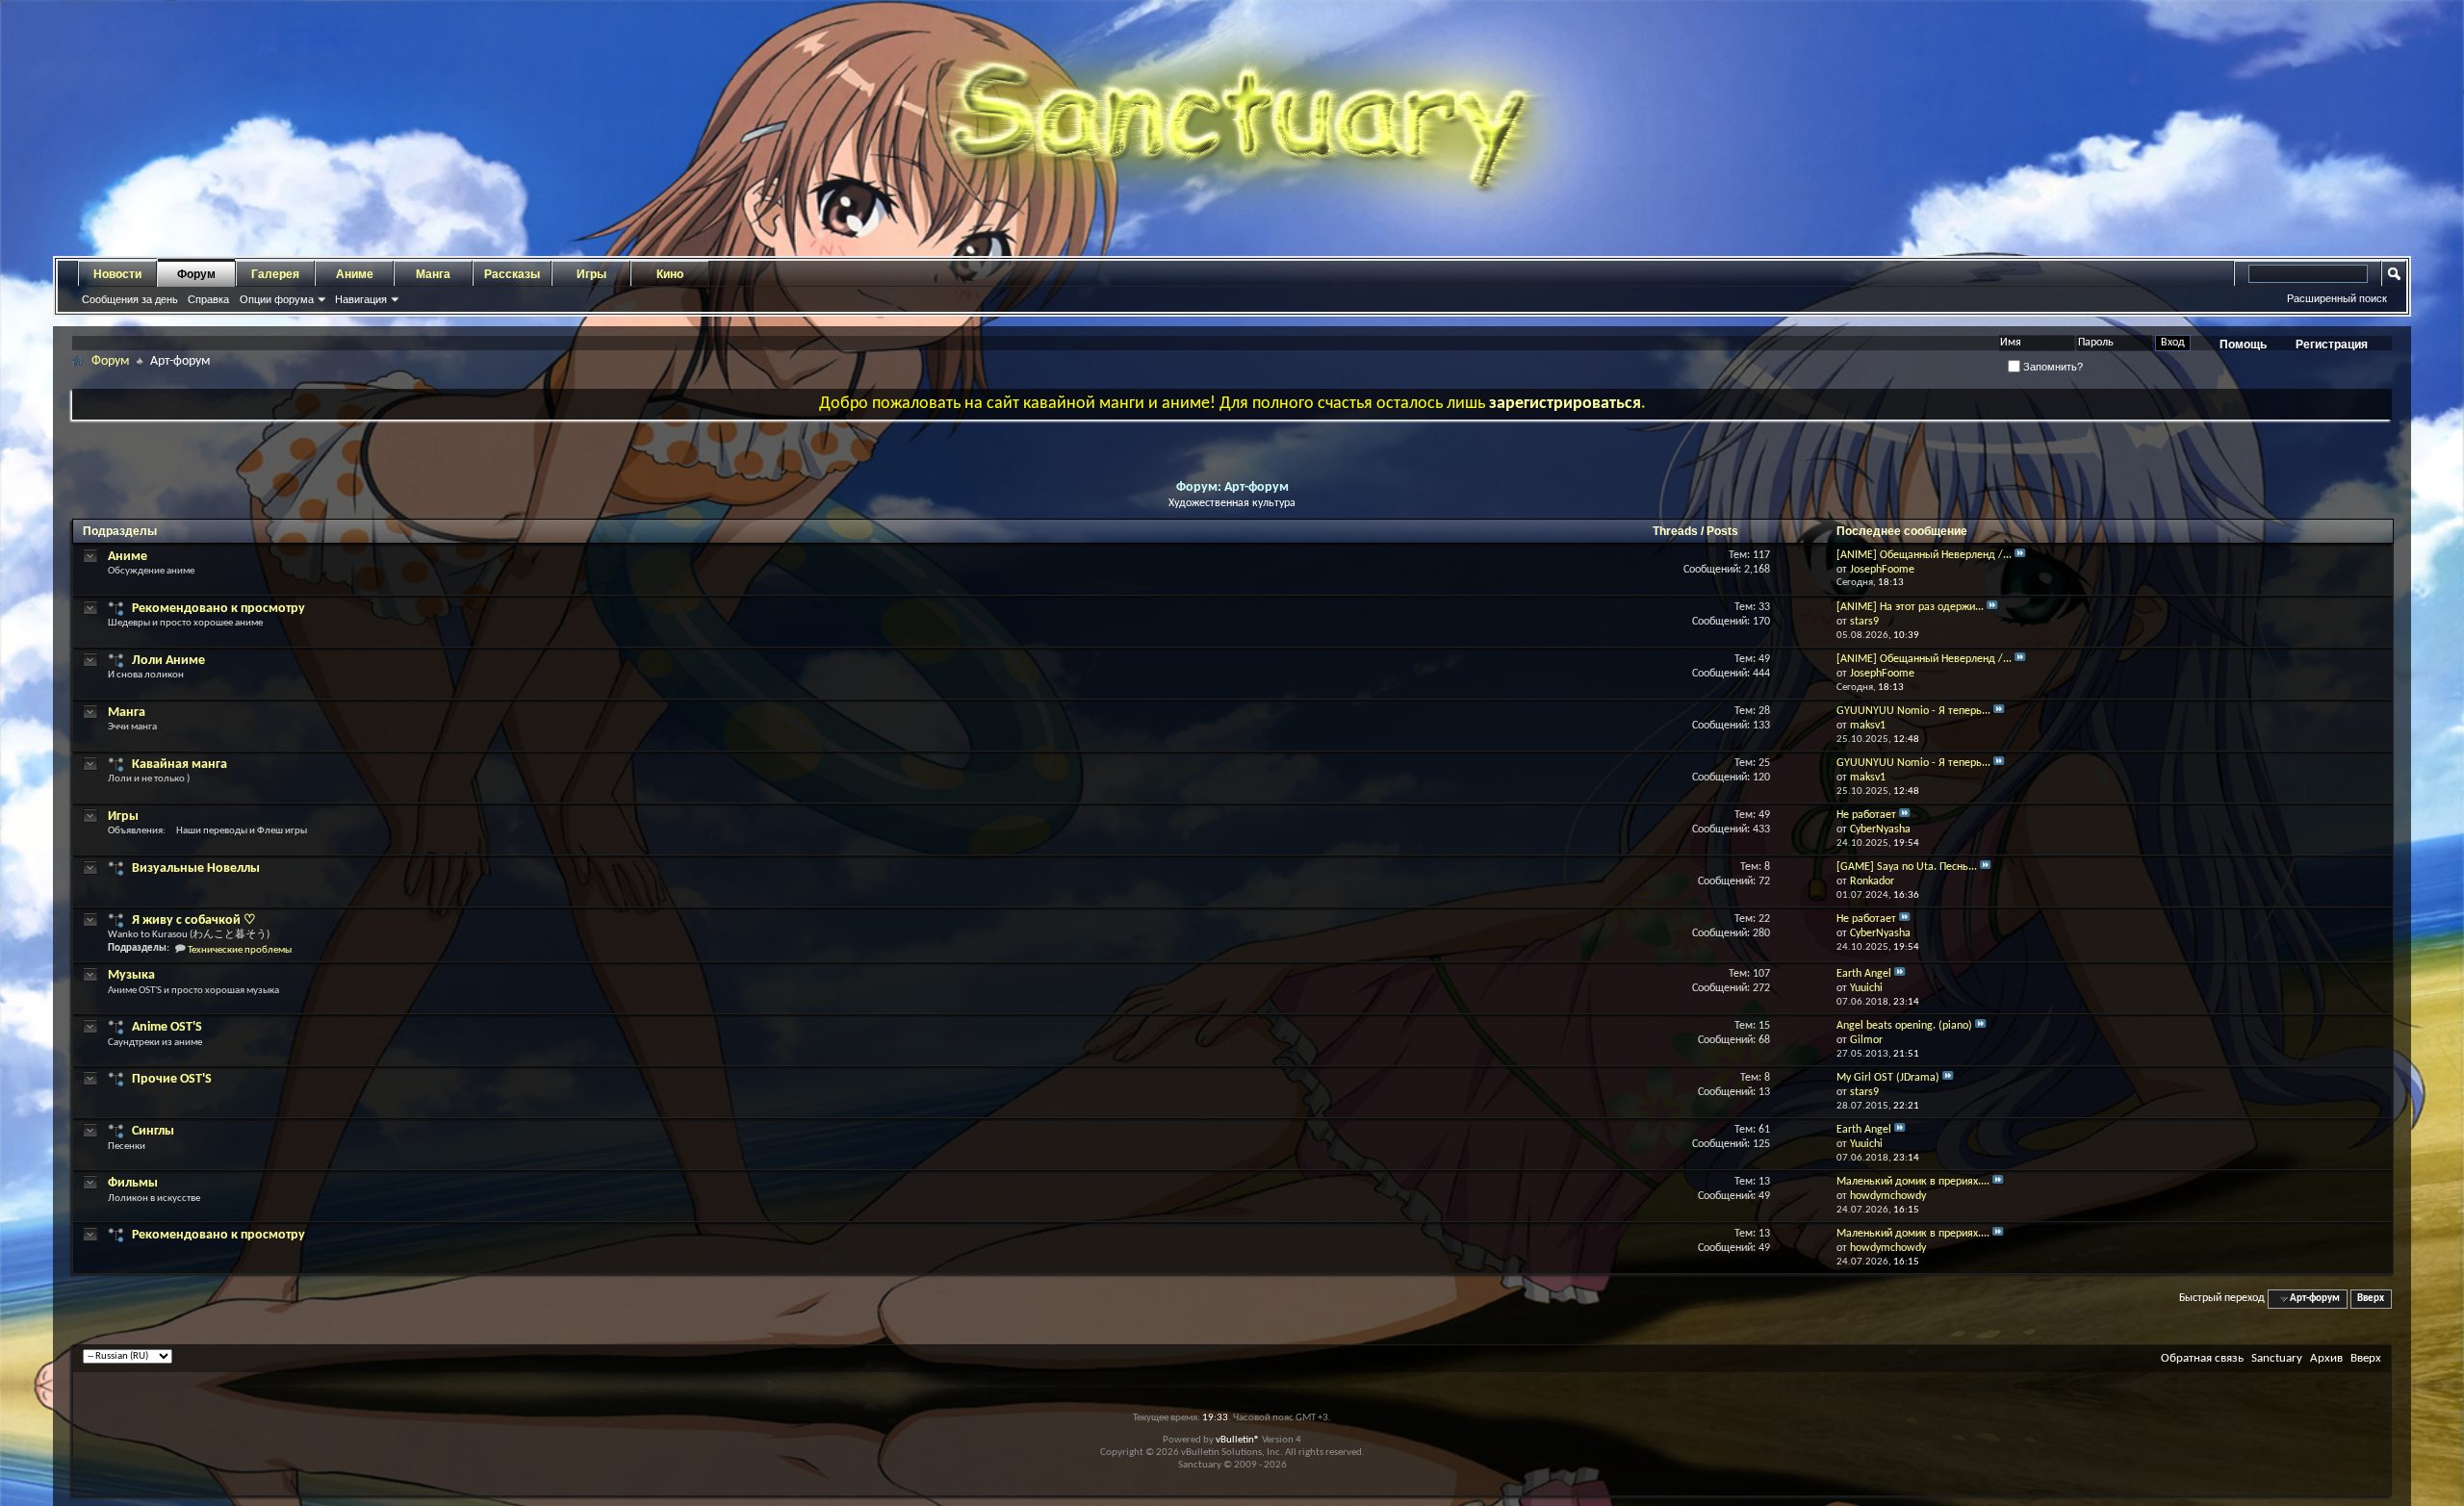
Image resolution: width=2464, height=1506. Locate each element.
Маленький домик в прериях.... (1913, 1182)
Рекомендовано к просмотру (218, 609)
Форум (196, 274)
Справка (208, 299)
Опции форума (277, 299)
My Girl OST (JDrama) (1888, 1078)
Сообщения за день (130, 299)
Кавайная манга (180, 765)
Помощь (2243, 345)
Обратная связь (2202, 1358)
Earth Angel (1864, 974)
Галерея (275, 274)
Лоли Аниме (168, 661)
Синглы (153, 1131)
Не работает (1866, 815)
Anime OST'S (167, 1027)
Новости (117, 274)
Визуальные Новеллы (196, 868)
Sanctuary (2277, 1358)
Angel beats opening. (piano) (1904, 1026)
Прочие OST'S (172, 1079)
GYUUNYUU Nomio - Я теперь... (1913, 711)
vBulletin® (1238, 1440)
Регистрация (2332, 345)
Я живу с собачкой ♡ (194, 920)
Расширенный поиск (2337, 298)
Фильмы (133, 1183)
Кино (670, 274)
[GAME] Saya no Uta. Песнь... (1907, 867)
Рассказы (512, 274)
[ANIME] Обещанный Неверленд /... (1924, 555)
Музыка (131, 975)
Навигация (361, 299)
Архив (2326, 1358)
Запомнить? (2052, 367)
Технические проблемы (240, 950)
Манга (433, 274)
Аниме (355, 274)
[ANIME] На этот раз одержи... (1910, 607)
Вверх (2371, 1299)
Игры (591, 274)
